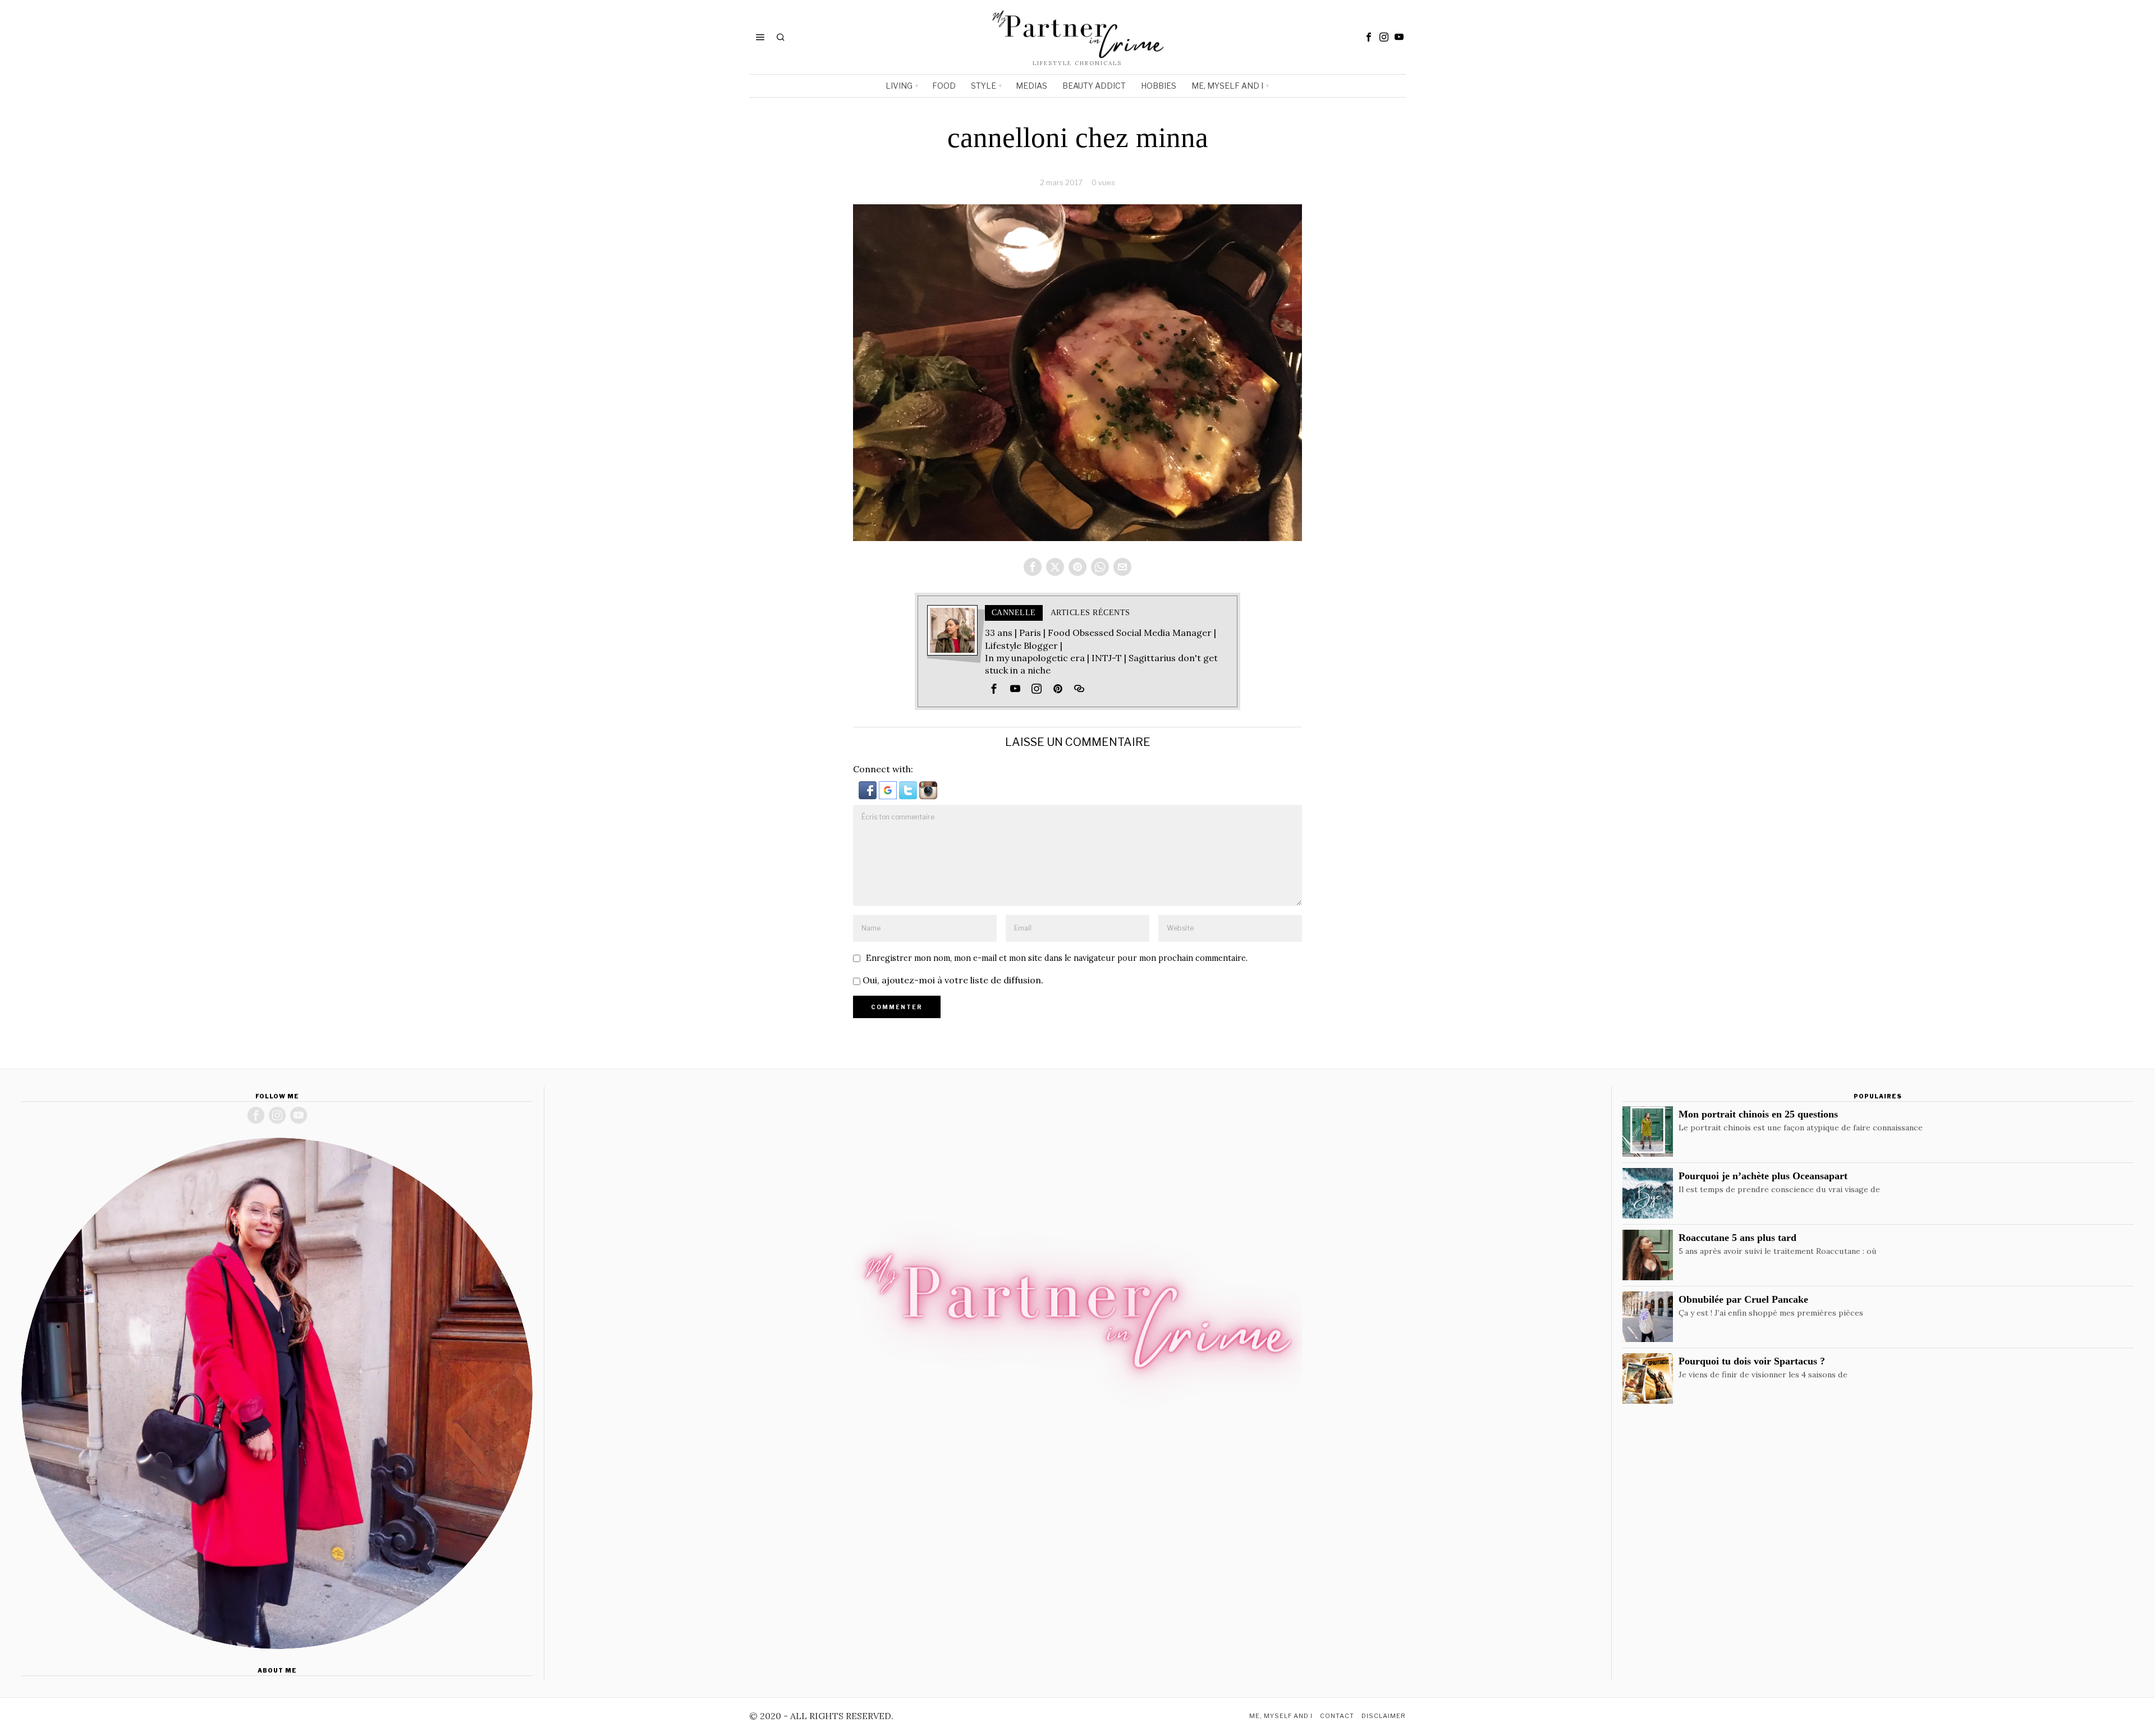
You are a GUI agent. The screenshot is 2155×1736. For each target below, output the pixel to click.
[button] (869, 789)
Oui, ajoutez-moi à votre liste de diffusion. (952, 980)
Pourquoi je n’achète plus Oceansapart (1763, 1176)
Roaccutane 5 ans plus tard (1737, 1238)
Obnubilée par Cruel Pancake (1743, 1299)
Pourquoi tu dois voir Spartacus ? (1752, 1361)
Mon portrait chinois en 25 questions (1758, 1114)
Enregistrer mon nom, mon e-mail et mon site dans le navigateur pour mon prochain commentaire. (1057, 958)
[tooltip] (1369, 37)
